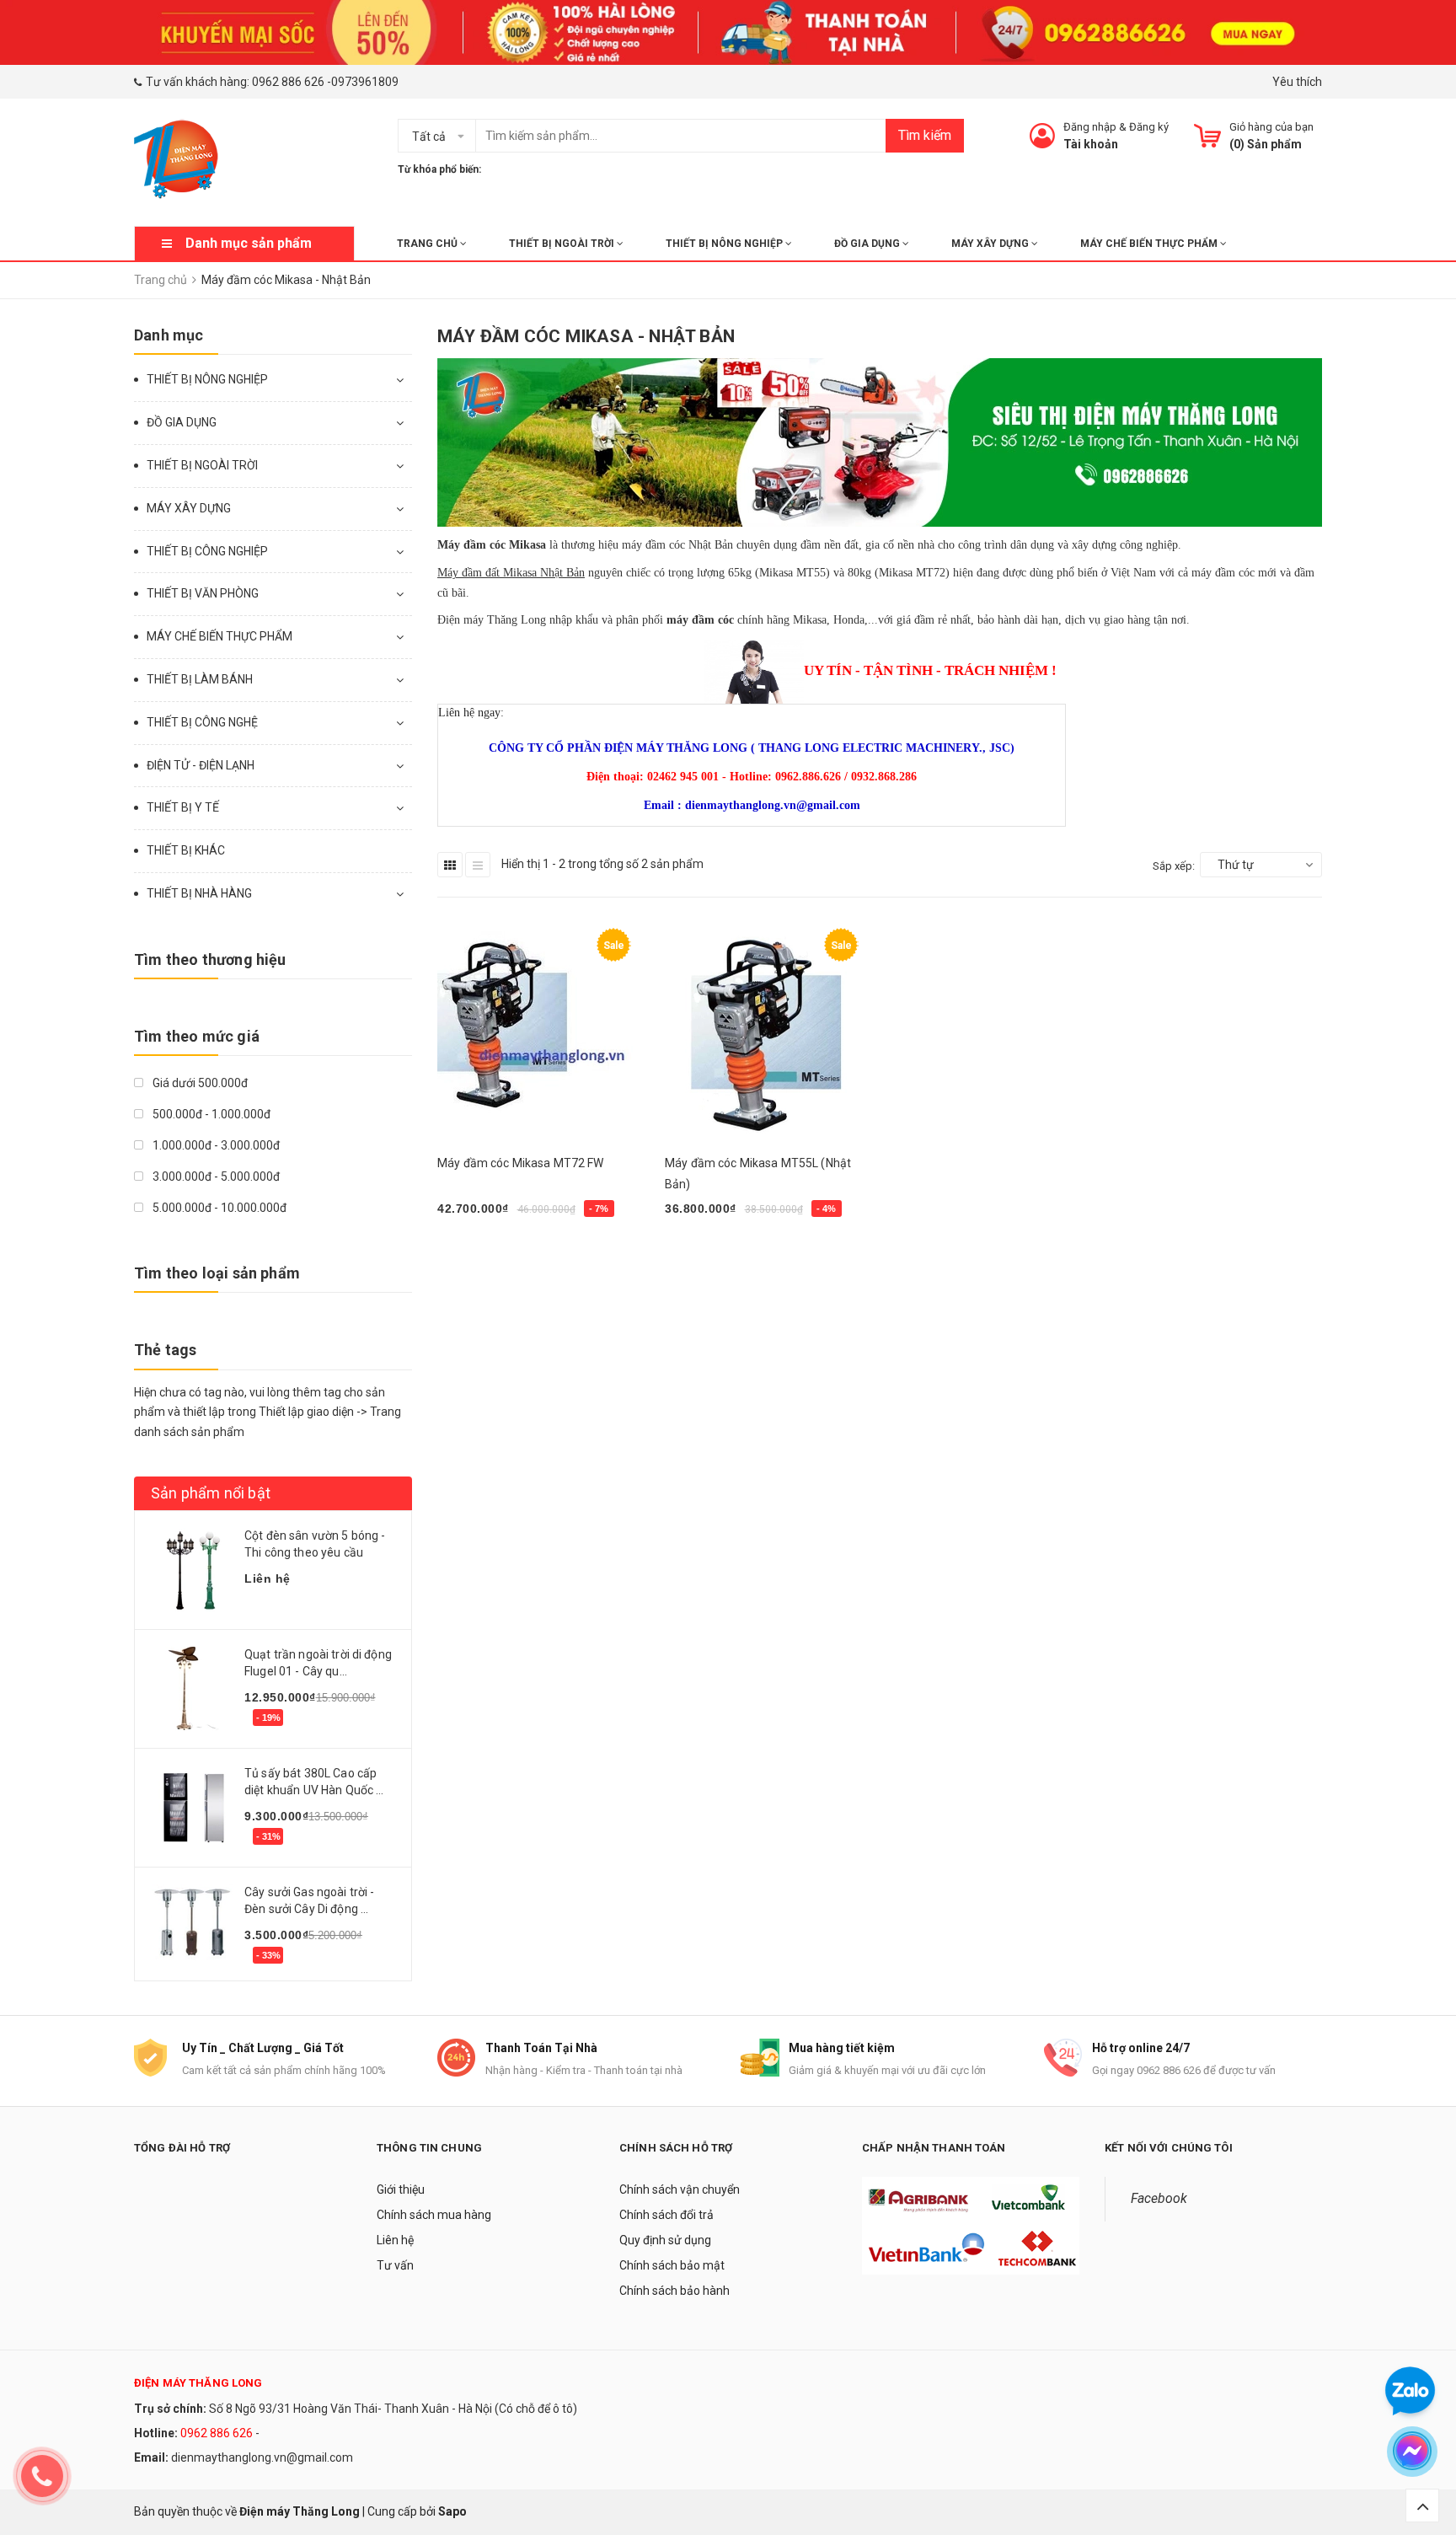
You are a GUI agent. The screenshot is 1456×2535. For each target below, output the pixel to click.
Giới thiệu (401, 2189)
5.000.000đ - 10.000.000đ (218, 1208)
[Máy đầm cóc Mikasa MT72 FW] (538, 1032)
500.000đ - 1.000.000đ (210, 1114)
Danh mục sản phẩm (249, 243)
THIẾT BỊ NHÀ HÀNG (199, 893)
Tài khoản (1091, 144)
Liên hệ (395, 2240)
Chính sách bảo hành (674, 2291)
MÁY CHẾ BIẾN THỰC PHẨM (1150, 244)
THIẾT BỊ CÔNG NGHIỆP (207, 551)
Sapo (452, 2511)
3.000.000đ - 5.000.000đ (215, 1176)
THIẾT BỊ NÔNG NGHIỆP (725, 244)
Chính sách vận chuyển (680, 2189)
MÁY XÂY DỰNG (991, 244)
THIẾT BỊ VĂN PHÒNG (203, 593)
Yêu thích (1297, 82)
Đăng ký (1149, 127)
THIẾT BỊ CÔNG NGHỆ (202, 722)
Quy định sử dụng (665, 2240)
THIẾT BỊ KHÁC (186, 850)
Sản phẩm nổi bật (211, 1493)
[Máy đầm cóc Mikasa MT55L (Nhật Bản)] (766, 1032)
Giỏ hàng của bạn (1271, 127)
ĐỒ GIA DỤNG (868, 244)
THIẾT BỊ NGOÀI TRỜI (563, 244)
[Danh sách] (478, 865)
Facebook (1159, 2198)
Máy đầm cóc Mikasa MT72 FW (521, 1163)
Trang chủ (428, 244)
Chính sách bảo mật (672, 2265)
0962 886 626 (288, 82)
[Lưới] (450, 865)
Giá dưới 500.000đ (199, 1083)
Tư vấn (395, 2265)
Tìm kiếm (925, 135)
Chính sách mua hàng (434, 2215)
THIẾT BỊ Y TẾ (183, 807)
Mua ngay (473, 1252)
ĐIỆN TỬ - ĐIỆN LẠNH (201, 765)
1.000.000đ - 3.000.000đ (215, 1145)
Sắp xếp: (1174, 866)
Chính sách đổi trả (666, 2215)
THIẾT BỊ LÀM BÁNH (200, 679)
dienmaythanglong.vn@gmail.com (262, 2457)
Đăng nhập (1090, 127)
